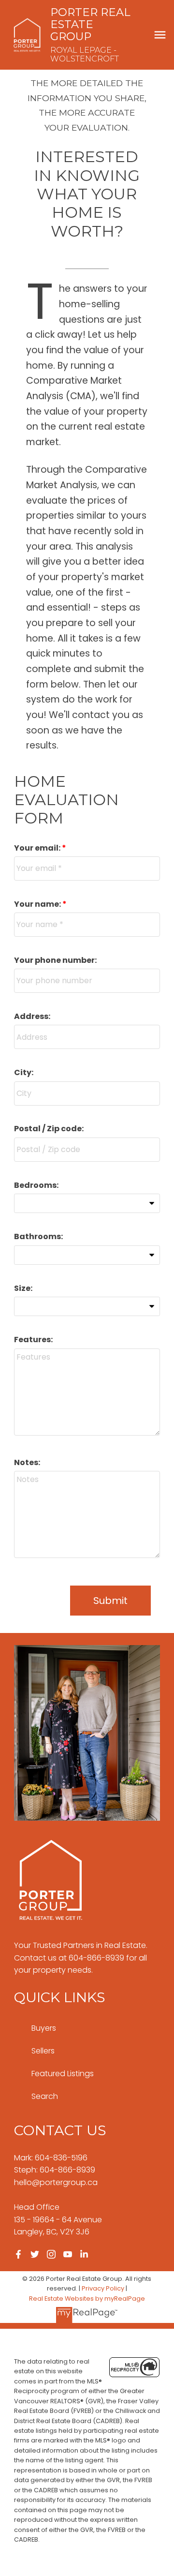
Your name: (38, 904)
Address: (32, 1016)
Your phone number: (55, 960)
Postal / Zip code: (49, 1129)
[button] (18, 2254)
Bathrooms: (38, 1236)
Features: (33, 1340)
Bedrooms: (36, 1185)
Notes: (27, 1462)
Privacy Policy (103, 2288)
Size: (23, 1288)
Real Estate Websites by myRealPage (87, 2299)
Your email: (38, 848)
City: (24, 1072)
